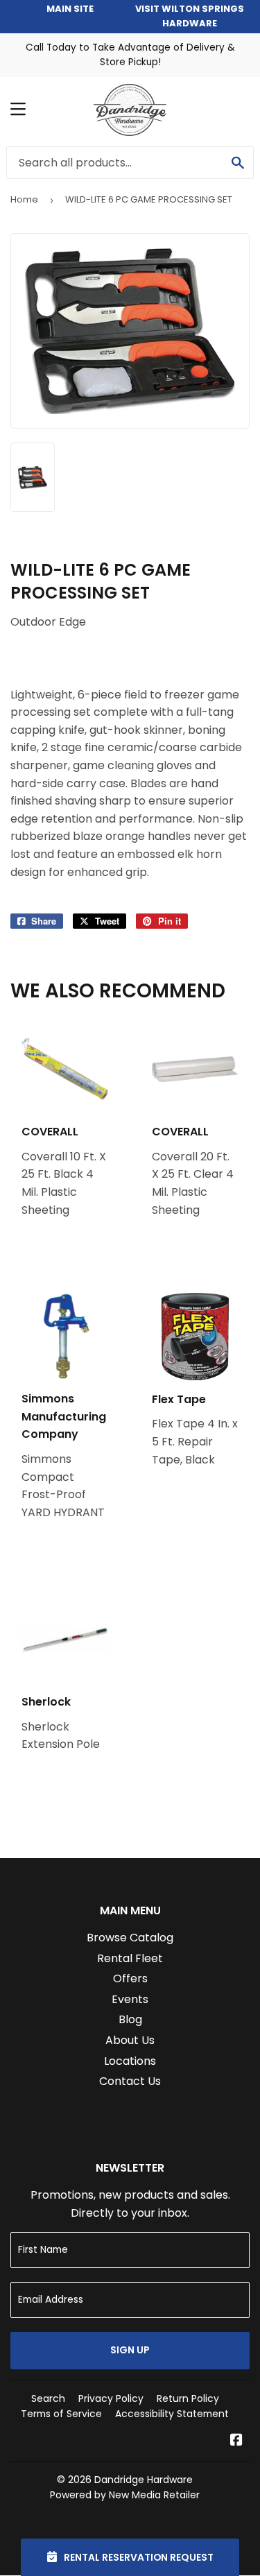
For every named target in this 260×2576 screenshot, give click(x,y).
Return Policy (188, 2398)
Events (130, 1999)
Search (48, 2398)
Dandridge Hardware (144, 2480)
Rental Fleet (130, 1958)
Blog (130, 2019)
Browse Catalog (130, 1938)
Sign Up (130, 2350)
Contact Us (130, 2081)
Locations (130, 2061)
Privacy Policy (111, 2398)
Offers (130, 1978)
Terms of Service (61, 2414)
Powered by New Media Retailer (125, 2495)
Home (24, 199)
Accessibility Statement (172, 2414)
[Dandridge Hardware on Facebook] (236, 2441)
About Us (130, 2040)
